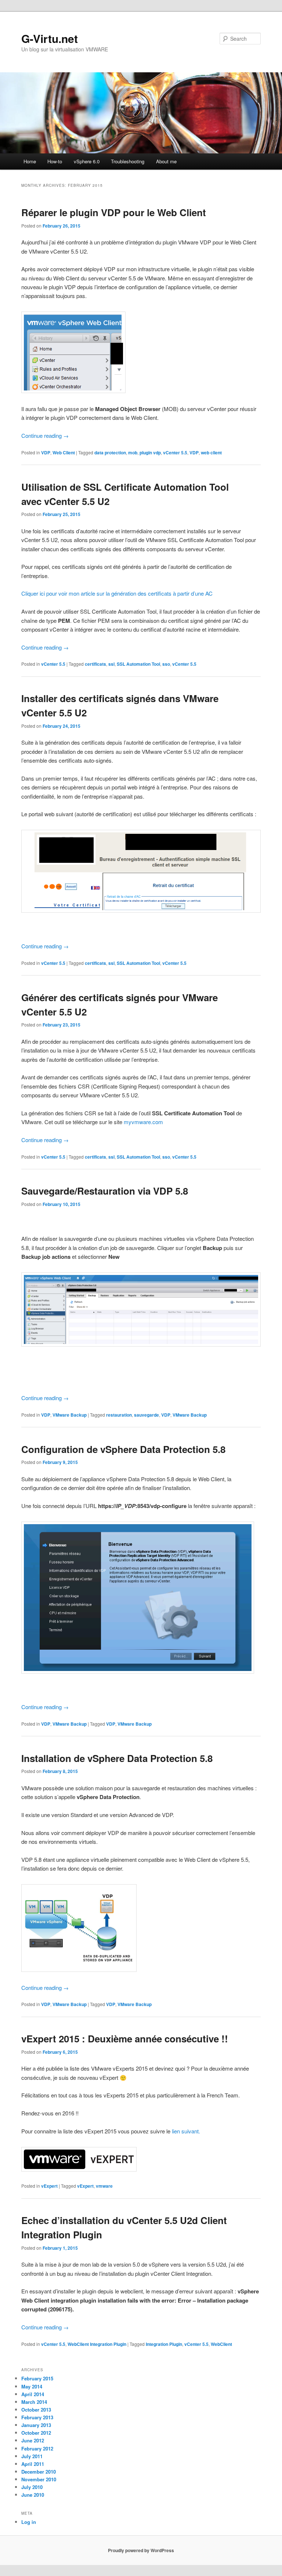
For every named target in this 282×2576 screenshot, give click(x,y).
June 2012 (33, 2440)
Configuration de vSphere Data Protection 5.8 (123, 1449)
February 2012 (37, 2448)
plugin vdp (150, 453)
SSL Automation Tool (138, 664)
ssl (111, 664)
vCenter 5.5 (175, 453)
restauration (119, 1415)
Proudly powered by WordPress (141, 2550)
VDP (46, 453)
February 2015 (37, 2378)
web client (211, 453)
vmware (104, 2186)
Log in (29, 2522)
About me (166, 161)
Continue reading (45, 435)
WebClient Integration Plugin (97, 2344)
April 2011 (33, 2464)
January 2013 (36, 2425)
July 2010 (32, 2487)
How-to (55, 161)
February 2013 (37, 2417)
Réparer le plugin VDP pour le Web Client (114, 212)
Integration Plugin (164, 2344)
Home (30, 161)
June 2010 (33, 2495)
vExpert (49, 2186)
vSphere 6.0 (87, 161)
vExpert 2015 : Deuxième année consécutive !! (125, 2039)
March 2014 (34, 2402)
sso (166, 664)
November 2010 (39, 2479)
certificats (95, 664)
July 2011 (32, 2456)
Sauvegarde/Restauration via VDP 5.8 (105, 1191)
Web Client (64, 453)
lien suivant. (186, 2131)
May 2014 (32, 2386)
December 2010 (39, 2472)
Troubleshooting (128, 161)
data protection (110, 453)
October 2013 (36, 2410)
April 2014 (33, 2394)
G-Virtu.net (50, 38)
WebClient (221, 2344)
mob (133, 453)
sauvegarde (147, 1415)
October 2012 (36, 2433)
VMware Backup (70, 1415)
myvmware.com (143, 1122)
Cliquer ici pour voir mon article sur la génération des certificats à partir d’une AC (117, 593)
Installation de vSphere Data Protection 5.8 (117, 1758)
